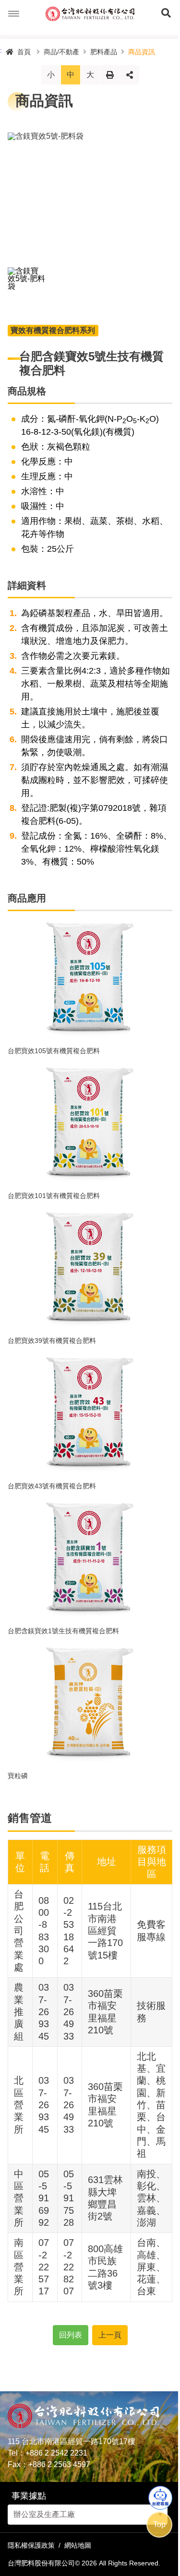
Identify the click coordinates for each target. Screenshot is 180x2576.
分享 (130, 75)
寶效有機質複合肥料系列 (53, 330)
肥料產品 (104, 52)
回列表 (71, 2335)
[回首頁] (90, 14)
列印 (110, 75)
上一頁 (110, 2335)
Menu (14, 14)
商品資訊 (142, 52)
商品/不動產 (61, 52)
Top (159, 2524)
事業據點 (29, 2496)
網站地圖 (78, 2545)
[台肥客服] (160, 2498)
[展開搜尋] (166, 14)
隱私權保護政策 (31, 2545)
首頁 (24, 52)
